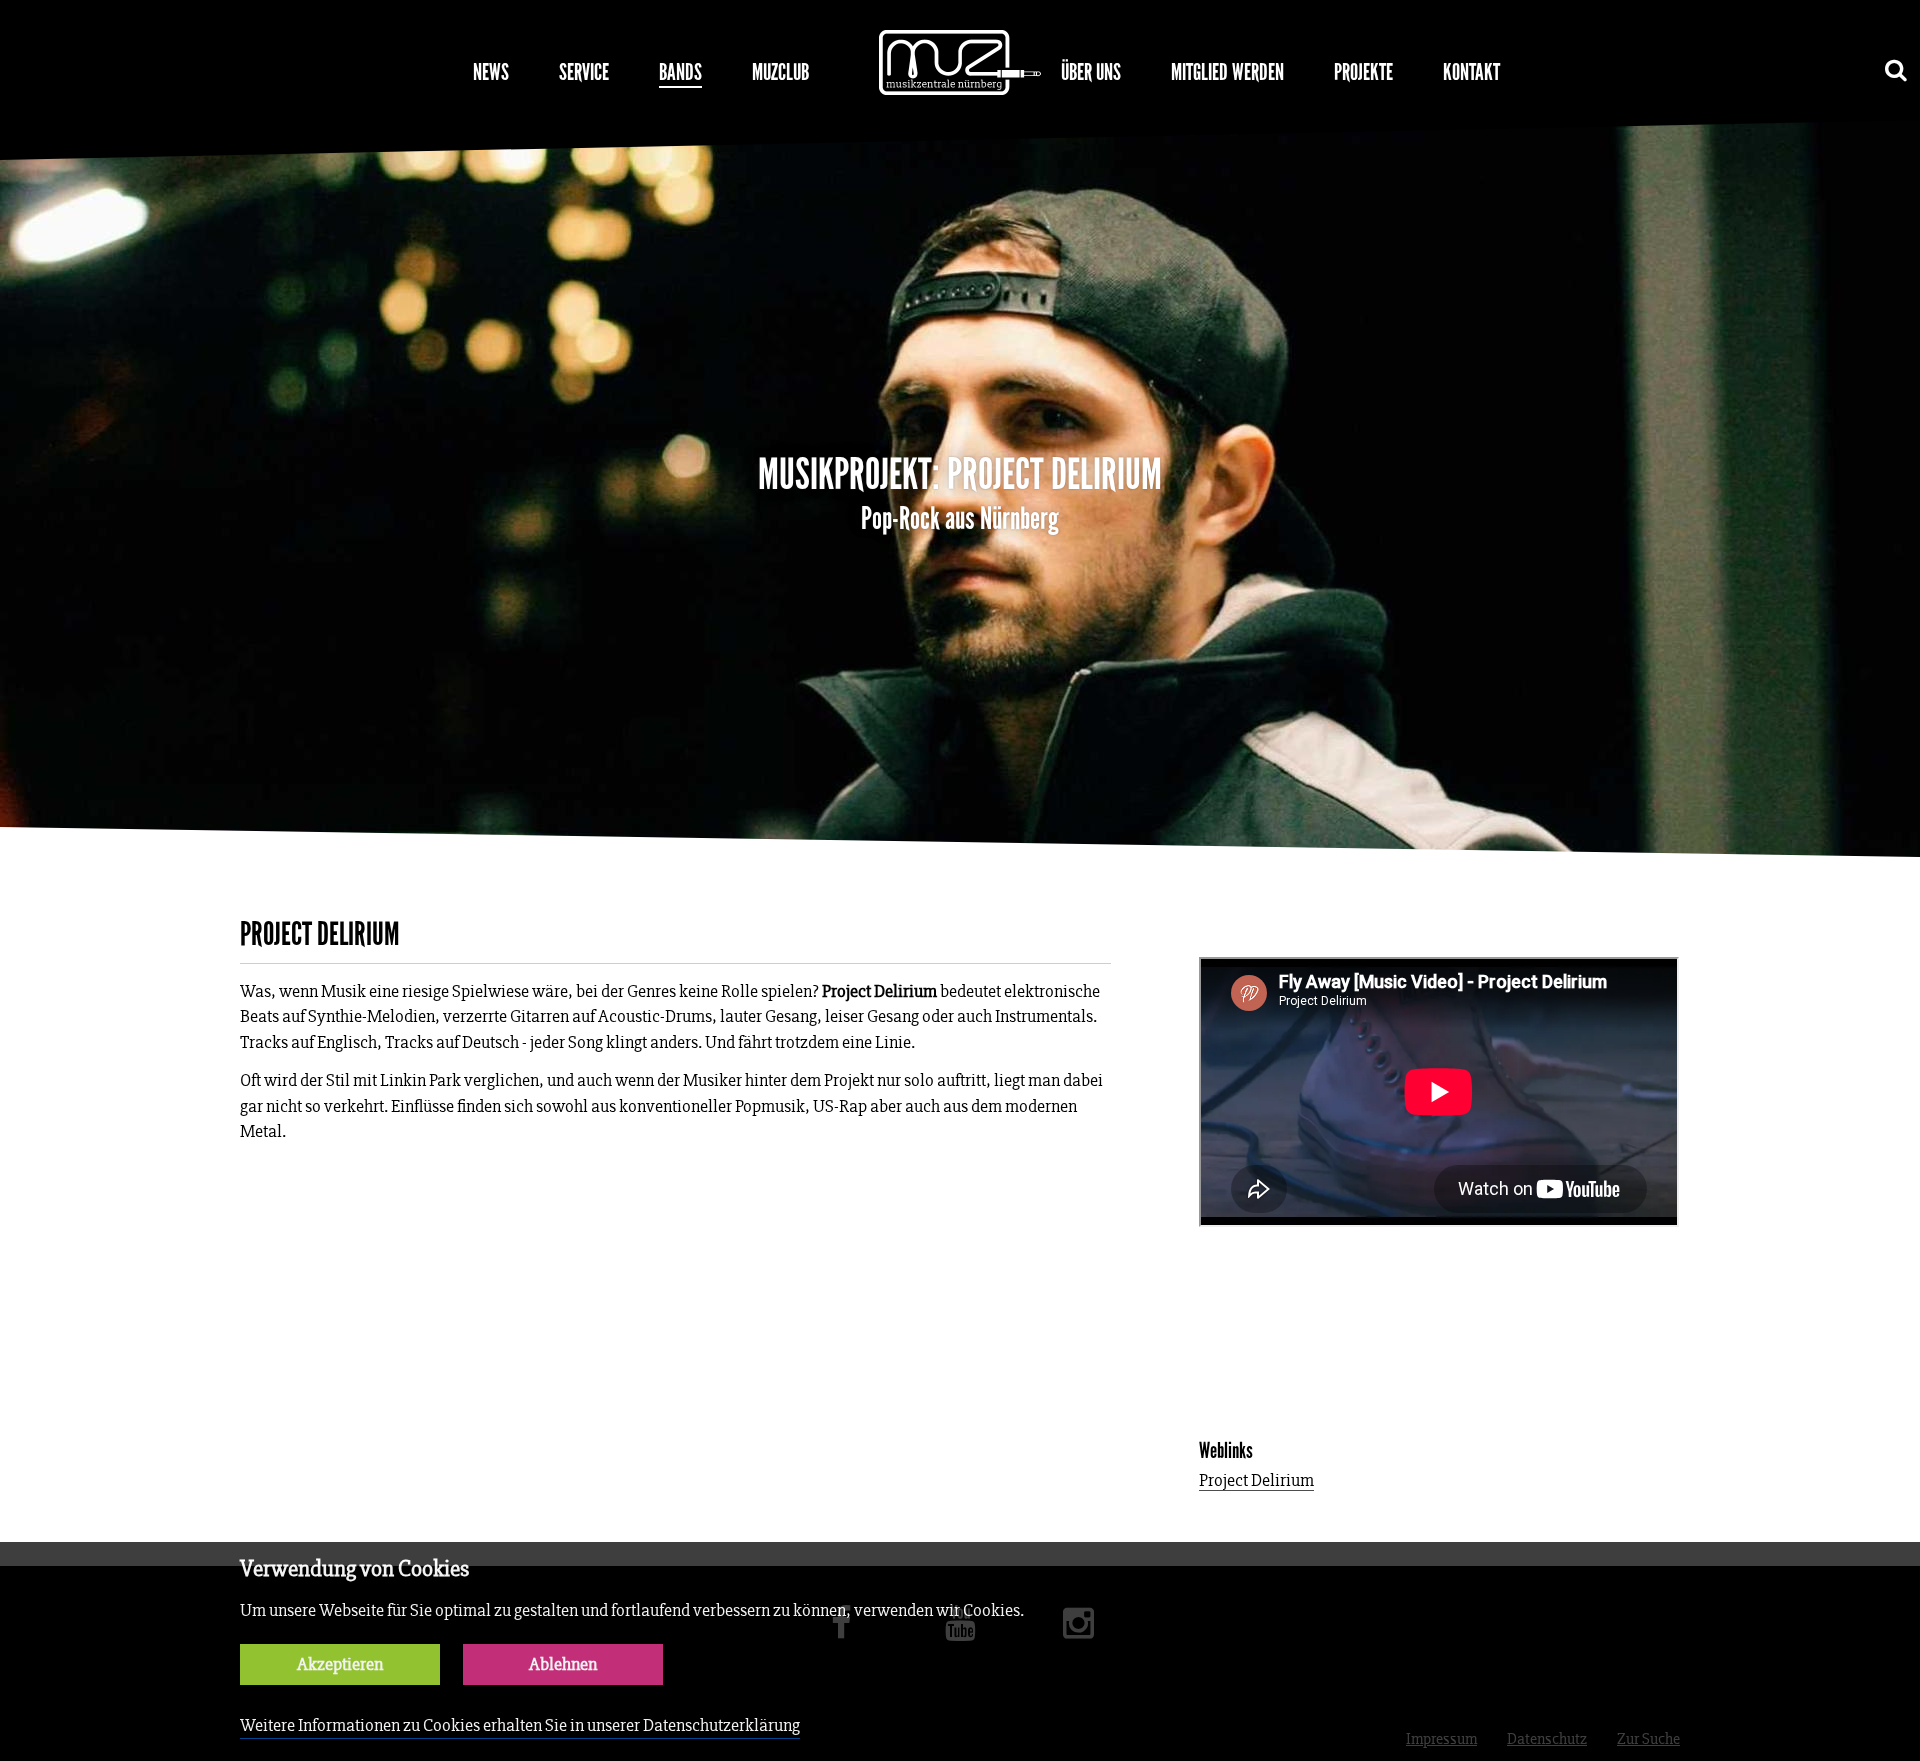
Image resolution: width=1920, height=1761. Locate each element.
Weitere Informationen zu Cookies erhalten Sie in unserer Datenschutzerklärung (520, 1725)
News (491, 72)
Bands (680, 72)
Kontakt (1471, 72)
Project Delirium (1256, 1481)
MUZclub (780, 72)
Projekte (1363, 72)
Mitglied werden (1227, 72)
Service (584, 72)
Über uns (1091, 72)
